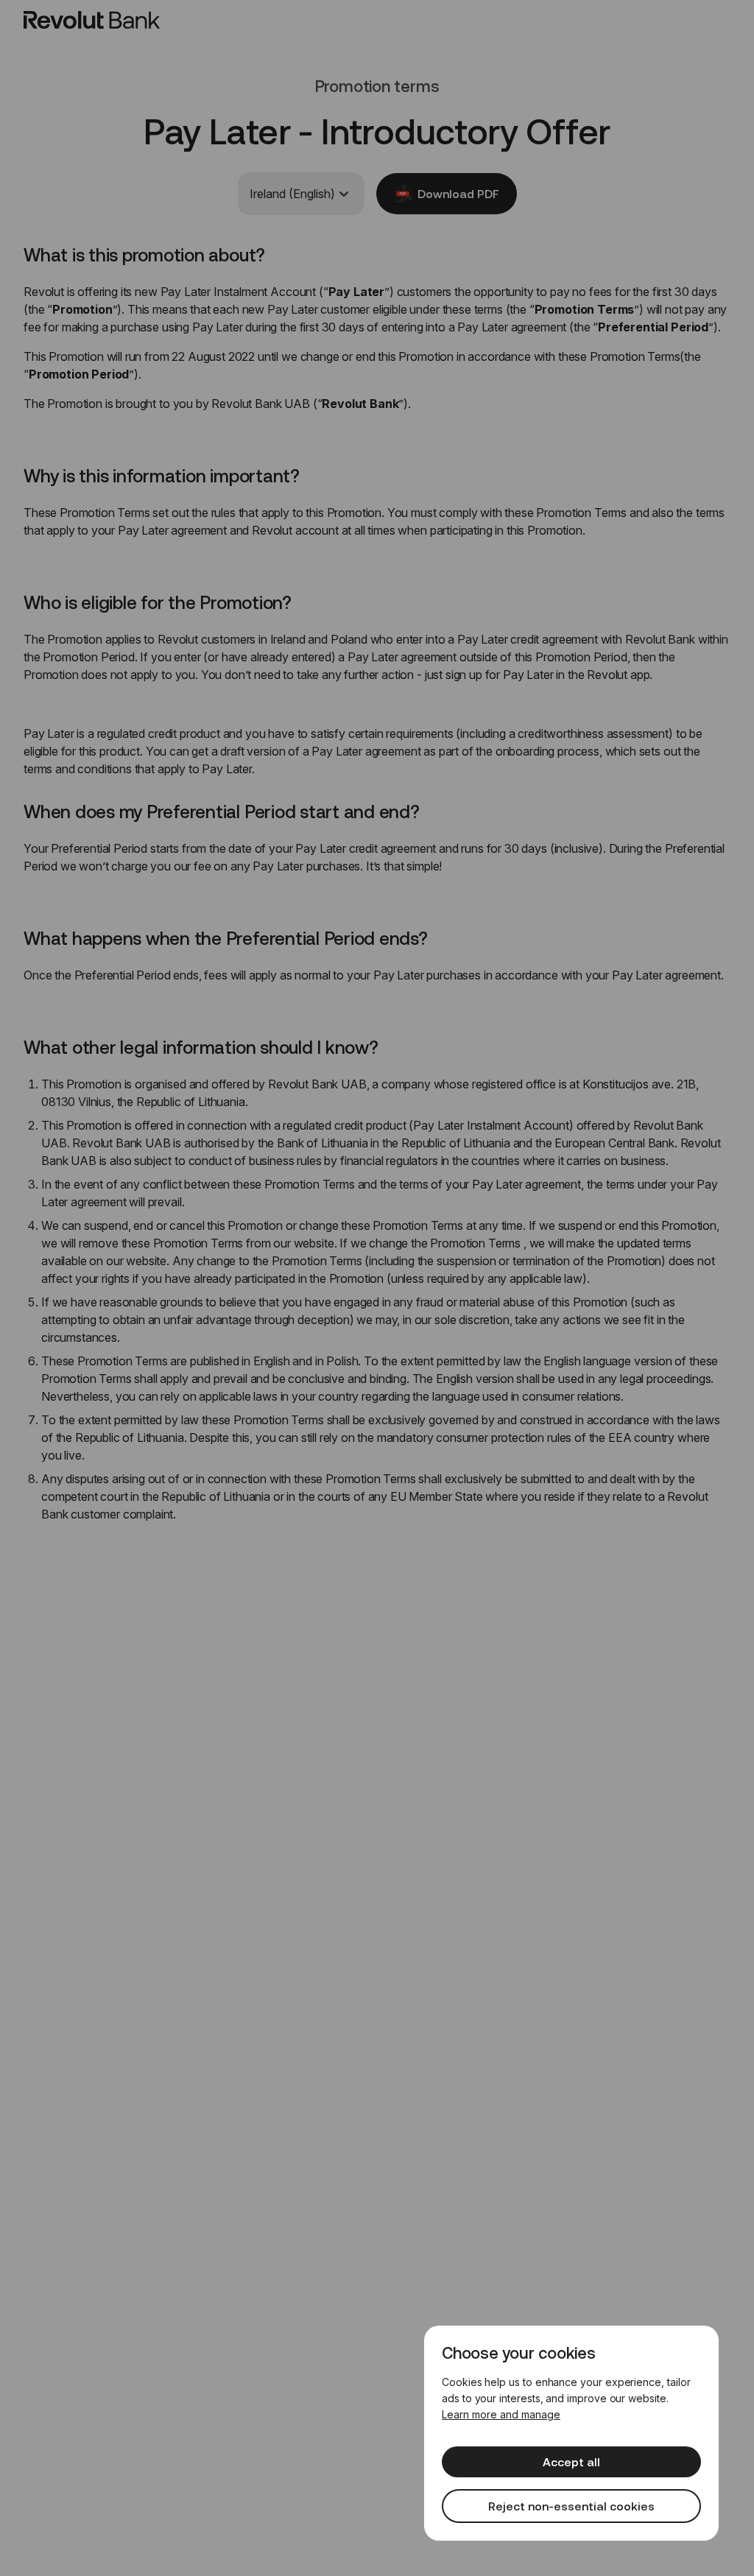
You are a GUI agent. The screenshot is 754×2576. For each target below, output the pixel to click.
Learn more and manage (501, 2414)
